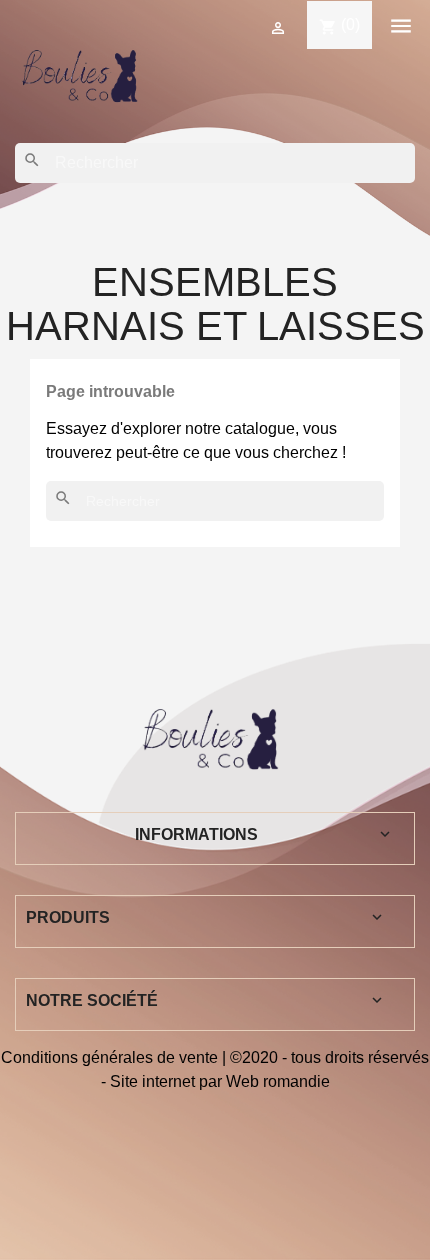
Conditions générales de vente (109, 1057)
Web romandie (278, 1081)
